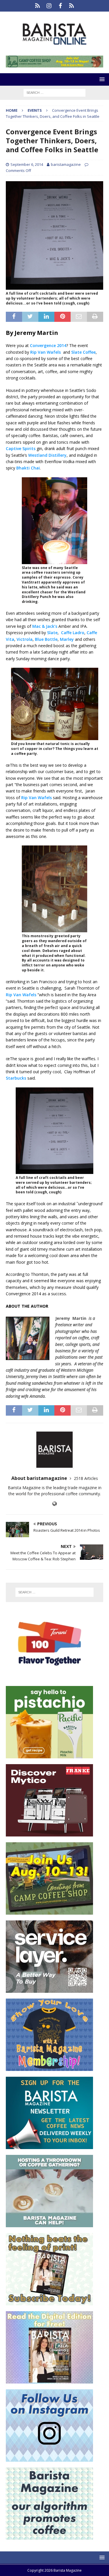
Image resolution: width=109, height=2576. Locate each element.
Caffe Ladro (73, 633)
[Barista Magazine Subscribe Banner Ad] (49, 2302)
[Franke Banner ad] (49, 1833)
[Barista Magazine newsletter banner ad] (49, 2146)
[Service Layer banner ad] (49, 1989)
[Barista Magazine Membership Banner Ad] (49, 2068)
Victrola (25, 639)
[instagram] (49, 6)
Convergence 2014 (48, 345)
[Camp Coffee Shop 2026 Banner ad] (49, 1911)
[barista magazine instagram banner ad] (49, 2458)
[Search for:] (54, 92)
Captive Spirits (21, 448)
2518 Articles (86, 1478)
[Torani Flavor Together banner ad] (49, 1677)
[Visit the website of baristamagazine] (54, 1504)
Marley (67, 639)
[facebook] (60, 6)
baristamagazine (66, 164)
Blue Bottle (46, 639)
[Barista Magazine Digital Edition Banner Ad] (49, 2380)
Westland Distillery (47, 455)
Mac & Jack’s (45, 626)
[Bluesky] (38, 6)
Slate (52, 633)
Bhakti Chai (28, 468)
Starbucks (16, 1078)
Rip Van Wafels (45, 352)
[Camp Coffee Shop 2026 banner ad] (54, 64)
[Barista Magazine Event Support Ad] (49, 2224)
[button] (101, 79)
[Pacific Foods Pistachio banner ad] (49, 1755)
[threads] (72, 6)
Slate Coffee (83, 352)
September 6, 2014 (27, 164)
